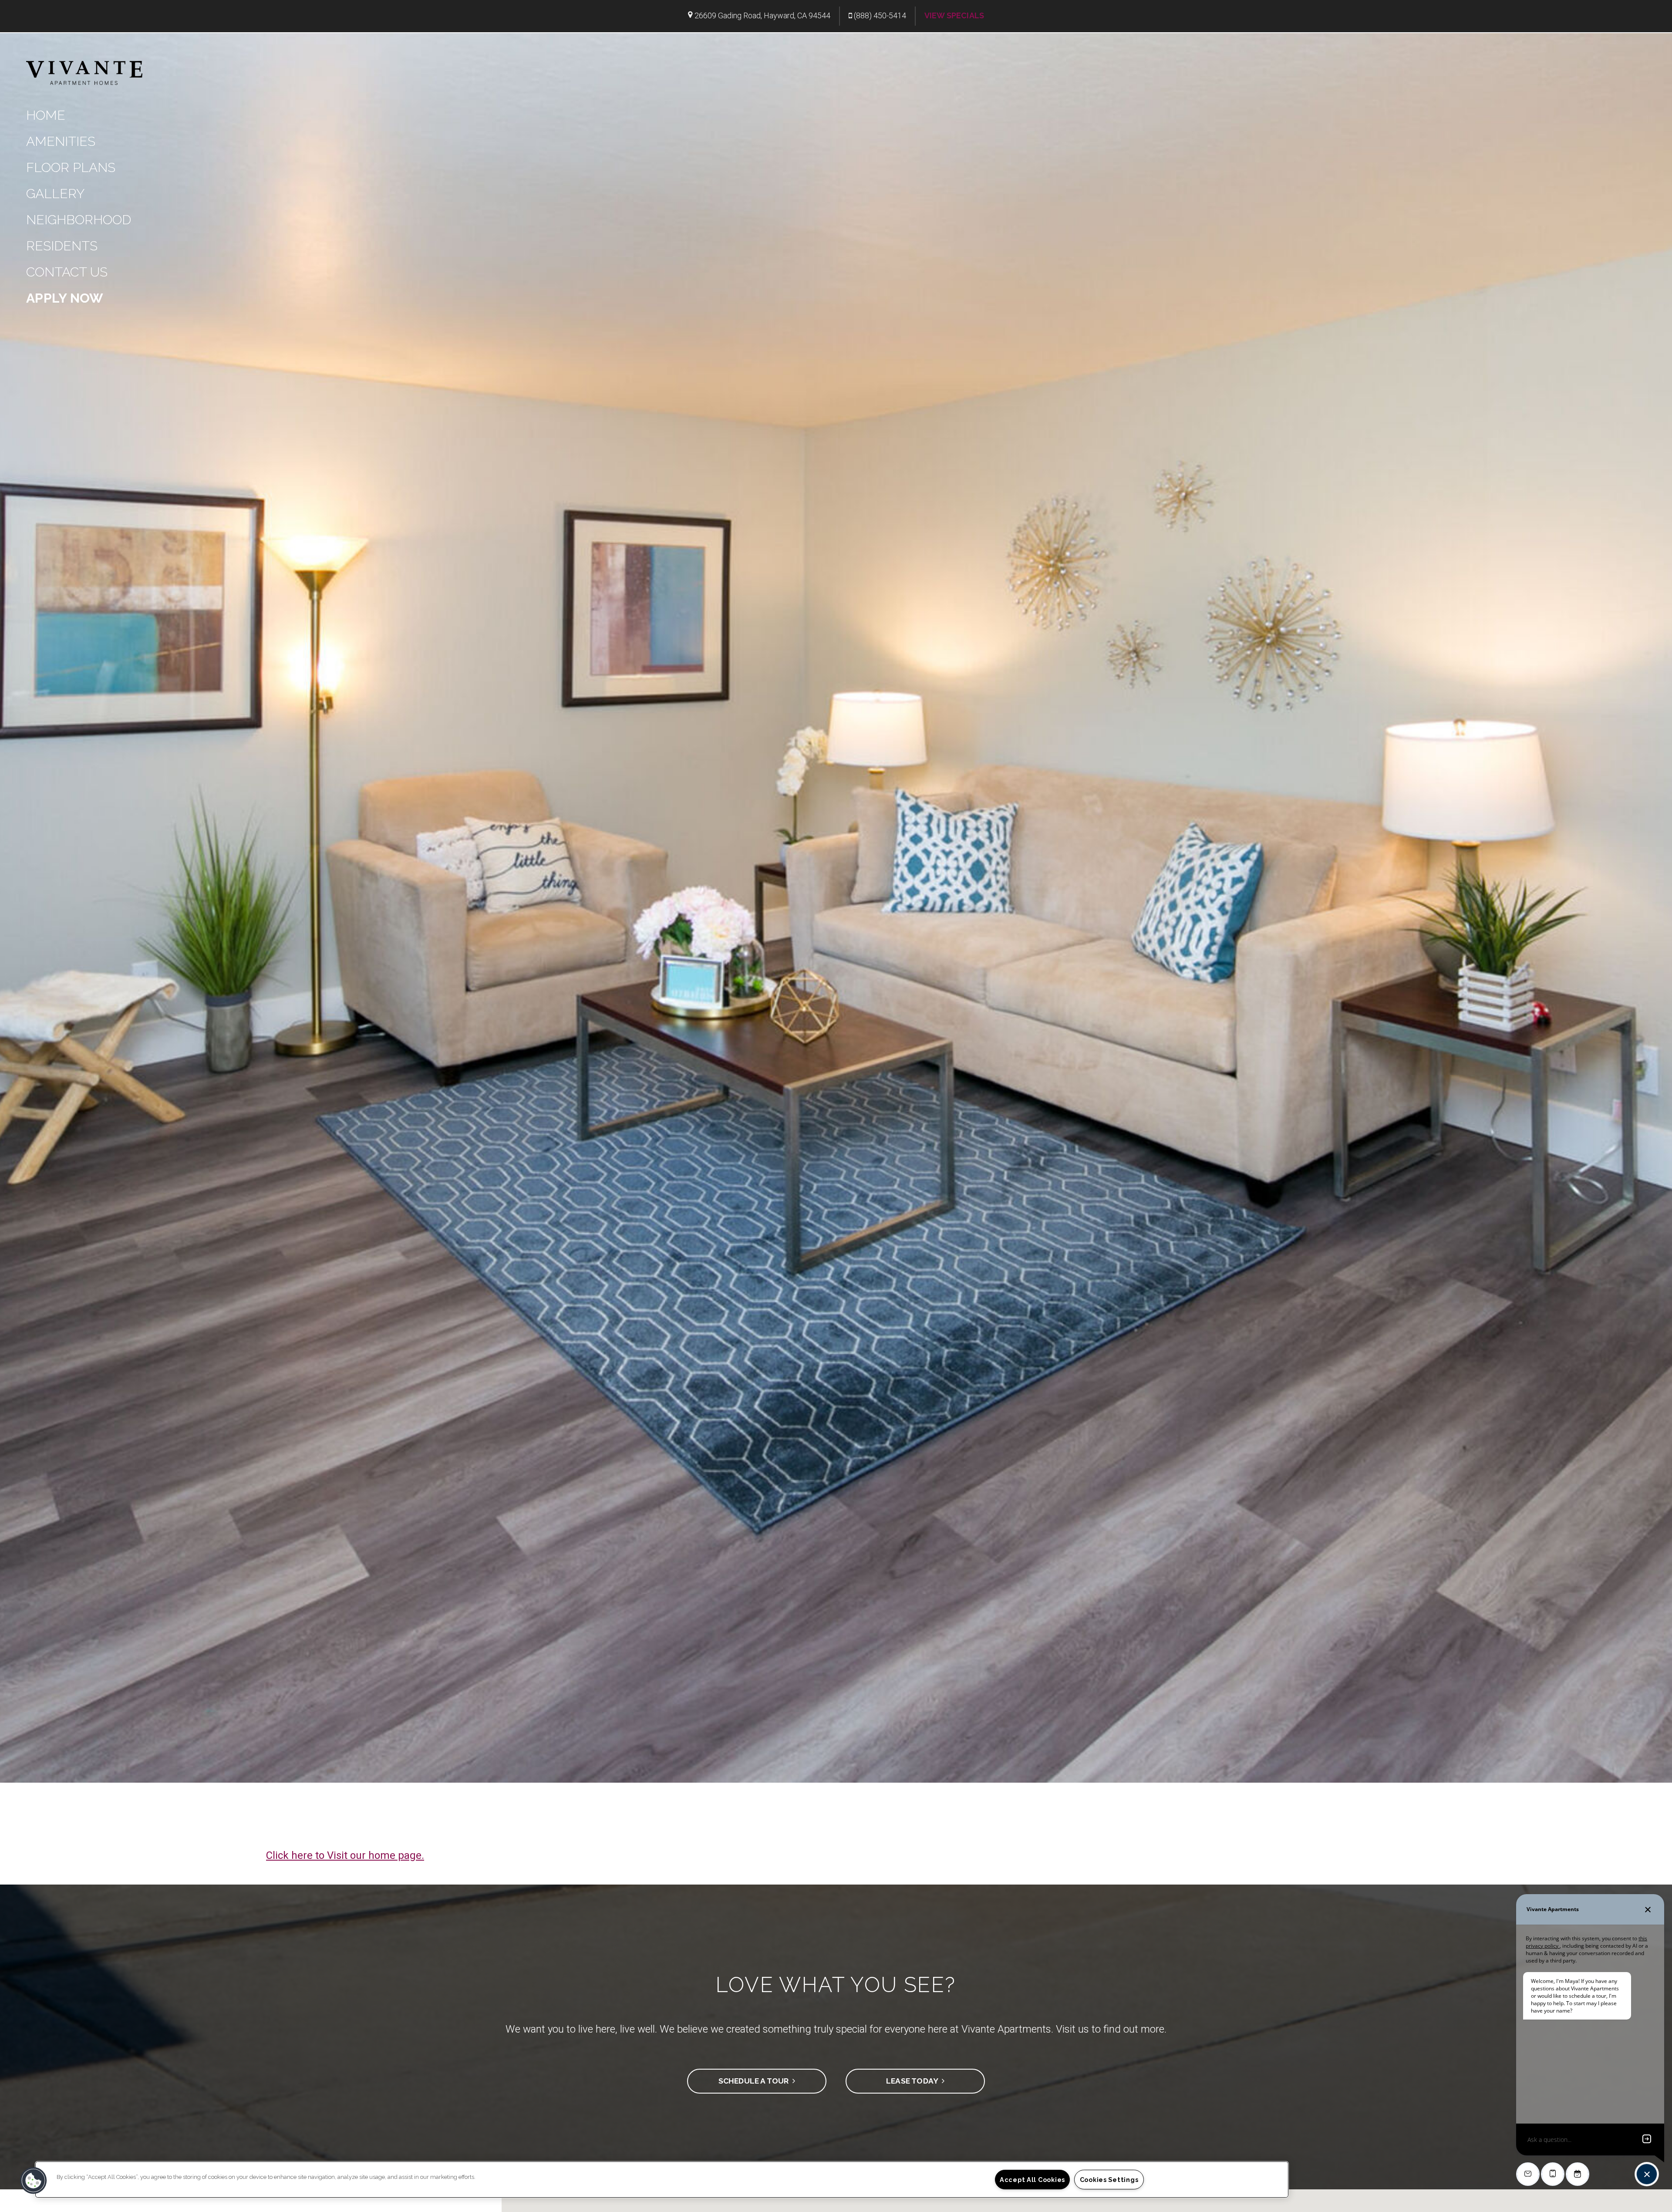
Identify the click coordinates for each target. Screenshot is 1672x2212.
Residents (62, 246)
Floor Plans (71, 167)
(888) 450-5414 (880, 15)
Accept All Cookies (1032, 2180)
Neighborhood (79, 220)
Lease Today (914, 2081)
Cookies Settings (1109, 2180)
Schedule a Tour (755, 2081)
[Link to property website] (84, 72)
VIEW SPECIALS (954, 15)
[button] (34, 2181)
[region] (662, 2180)
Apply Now (65, 298)
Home (46, 115)
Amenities (61, 141)
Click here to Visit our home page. (345, 1855)
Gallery (55, 194)
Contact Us (67, 272)
